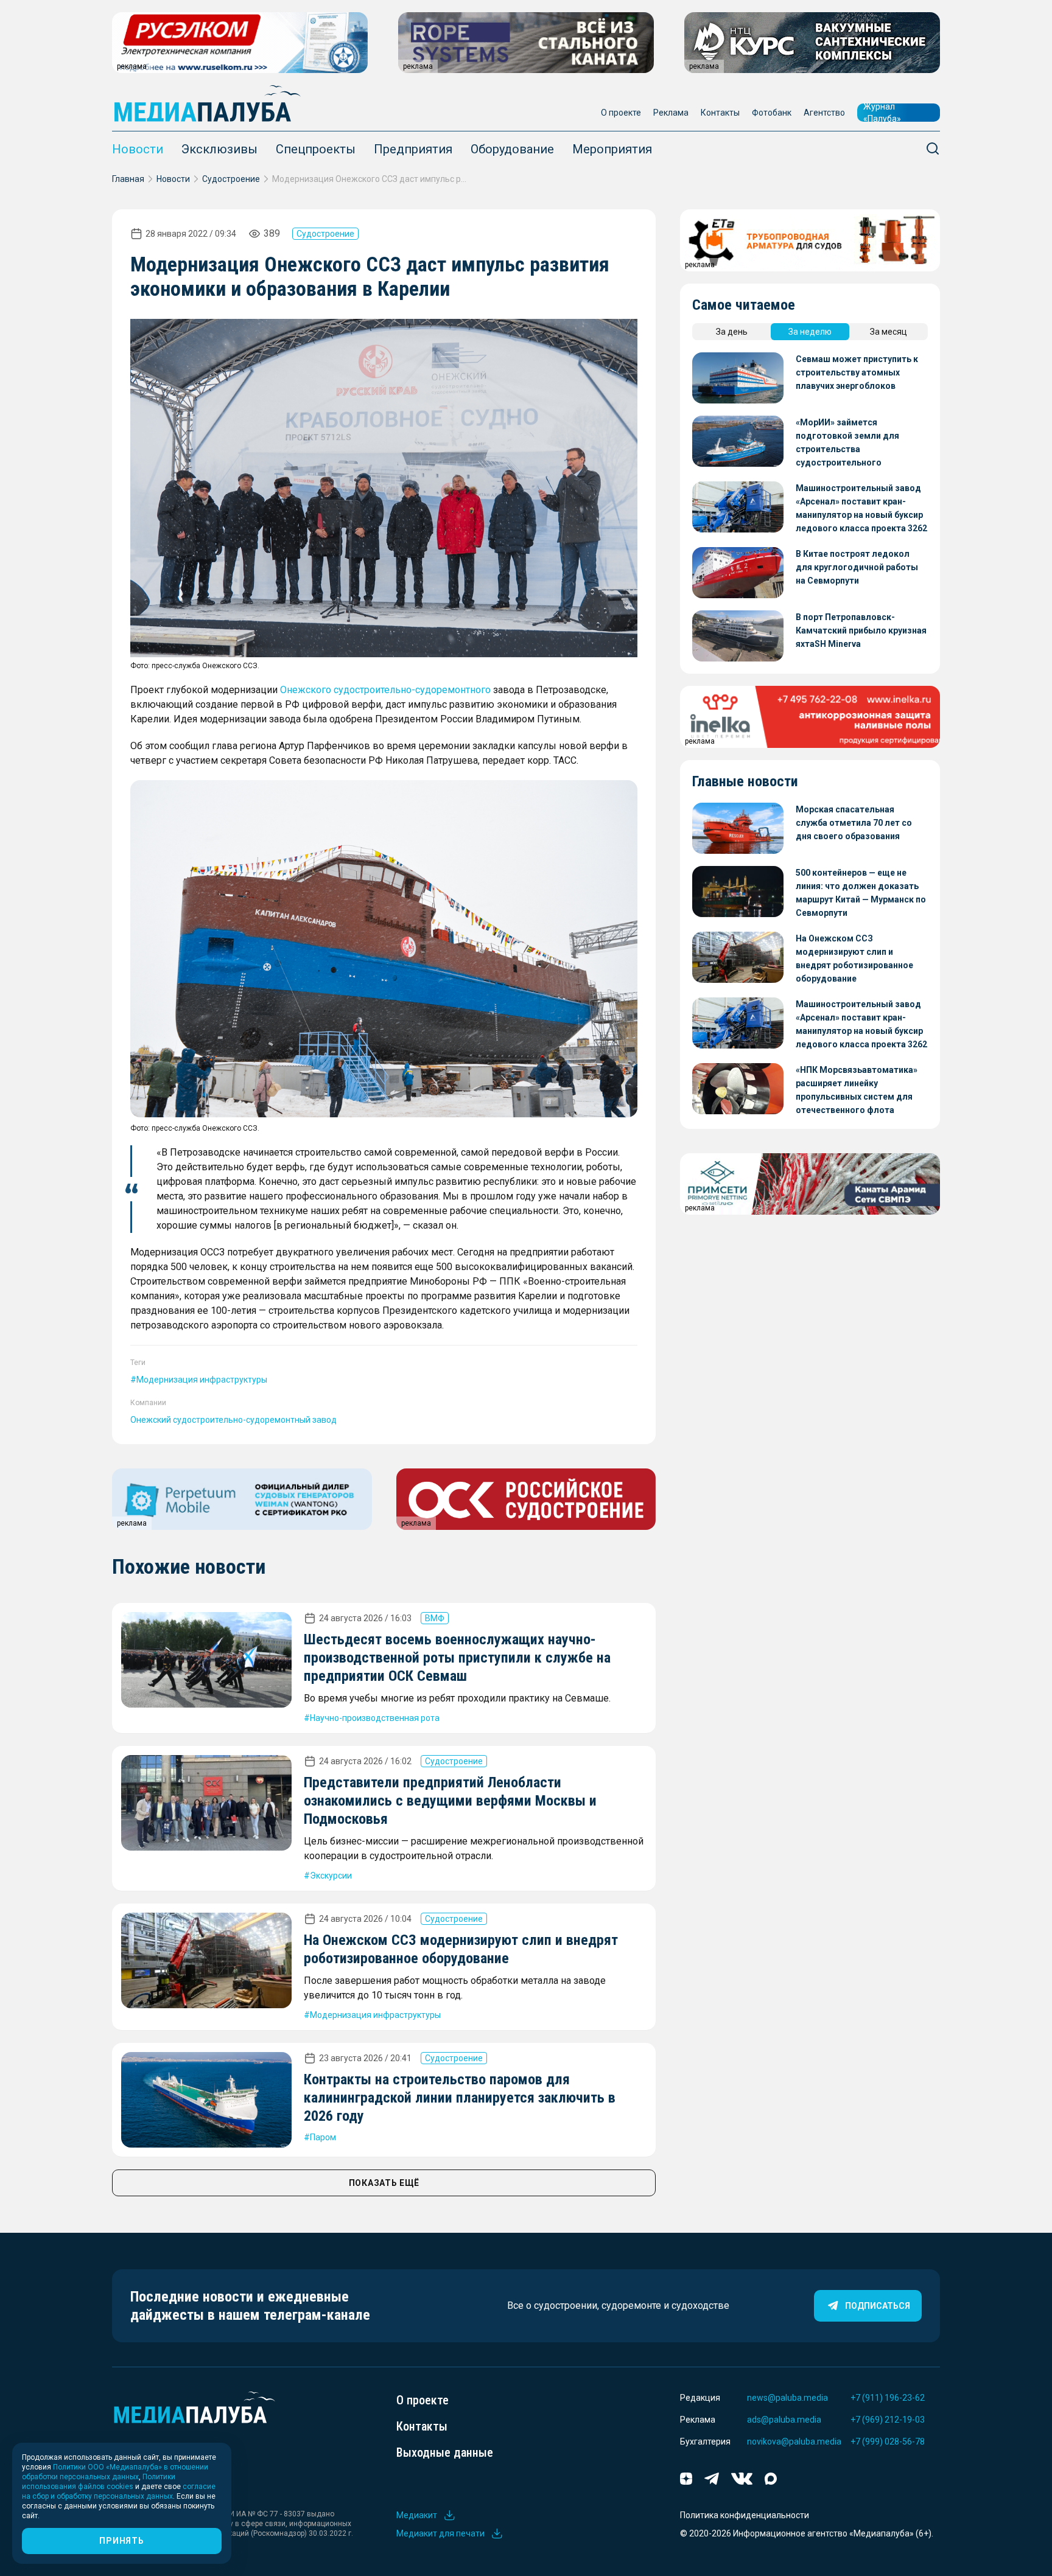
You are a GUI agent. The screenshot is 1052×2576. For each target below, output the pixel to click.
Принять (121, 2541)
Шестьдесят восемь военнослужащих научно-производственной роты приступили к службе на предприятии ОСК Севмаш (457, 1658)
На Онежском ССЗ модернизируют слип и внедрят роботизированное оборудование (854, 958)
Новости (138, 149)
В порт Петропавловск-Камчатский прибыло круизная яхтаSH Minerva (861, 630)
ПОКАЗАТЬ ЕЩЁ (384, 2183)
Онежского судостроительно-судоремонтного (385, 690)
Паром (323, 2137)
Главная (128, 179)
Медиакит (417, 2515)
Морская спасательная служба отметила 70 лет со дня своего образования (854, 823)
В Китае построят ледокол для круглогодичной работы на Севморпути (857, 567)
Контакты (720, 113)
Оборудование (512, 149)
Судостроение (231, 179)
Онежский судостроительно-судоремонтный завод (233, 1420)
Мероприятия (612, 149)
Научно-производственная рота (375, 1718)
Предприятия (413, 149)
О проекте (621, 113)
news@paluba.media (787, 2398)
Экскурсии (331, 1876)
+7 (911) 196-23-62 (888, 2398)
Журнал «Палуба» (882, 113)
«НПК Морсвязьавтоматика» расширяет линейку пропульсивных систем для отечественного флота (857, 1090)
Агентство (824, 113)
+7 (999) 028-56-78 (888, 2442)
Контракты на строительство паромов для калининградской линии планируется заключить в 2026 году (460, 2098)
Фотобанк (772, 113)
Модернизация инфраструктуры (202, 1380)
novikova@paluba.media (794, 2442)
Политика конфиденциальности (745, 2515)
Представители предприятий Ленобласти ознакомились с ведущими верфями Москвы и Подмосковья (450, 1801)
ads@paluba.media (784, 2420)
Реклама (671, 113)
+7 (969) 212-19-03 (888, 2420)
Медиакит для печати (440, 2533)
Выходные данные (445, 2452)
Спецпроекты (316, 149)
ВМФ (435, 1618)
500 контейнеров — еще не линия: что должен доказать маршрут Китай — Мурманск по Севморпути (861, 893)
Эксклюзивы (219, 149)
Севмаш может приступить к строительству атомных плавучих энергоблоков (857, 372)
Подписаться (878, 2306)
